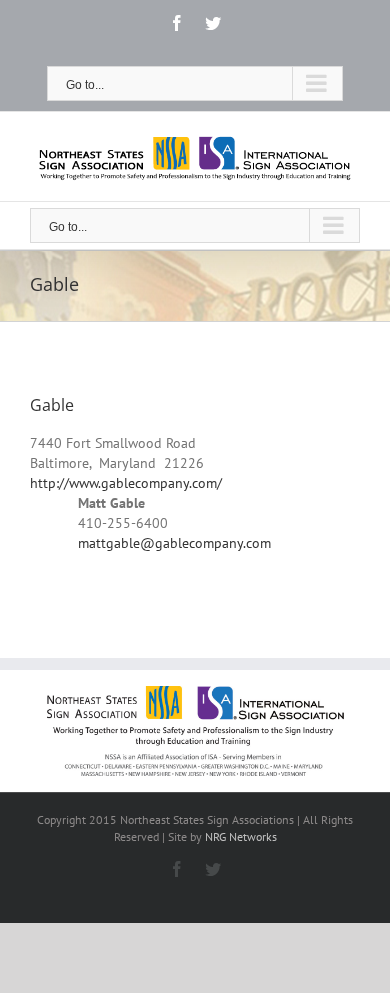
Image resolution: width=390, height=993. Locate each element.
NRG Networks (241, 836)
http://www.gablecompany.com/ (126, 483)
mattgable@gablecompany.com (174, 543)
